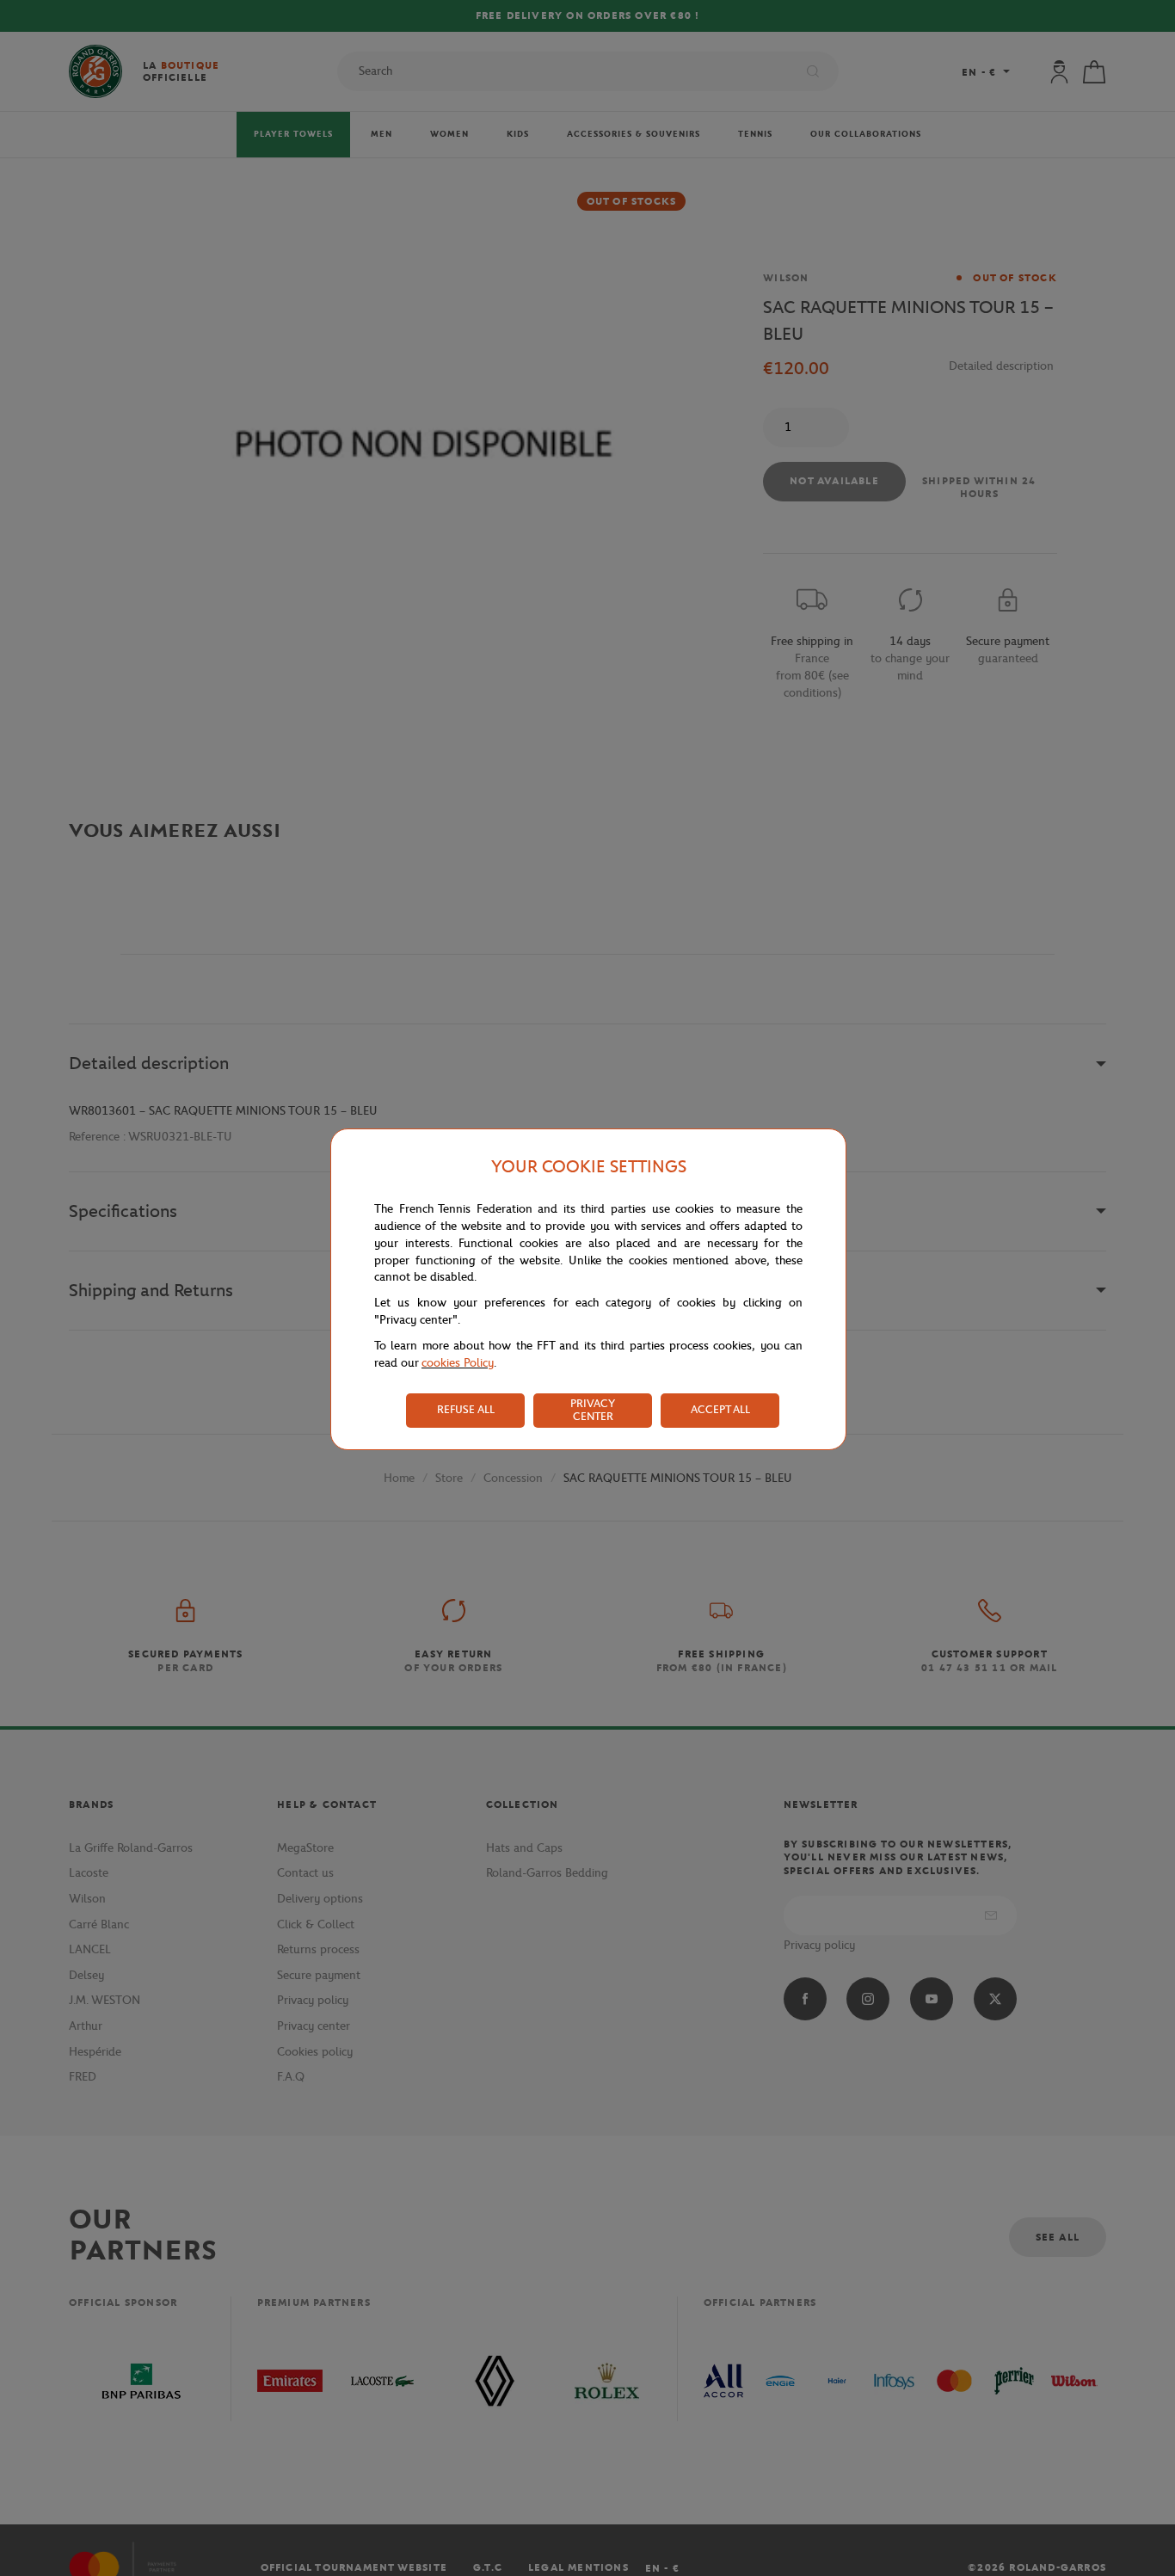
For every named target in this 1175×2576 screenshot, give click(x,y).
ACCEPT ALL (720, 1409)
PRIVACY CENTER (593, 1410)
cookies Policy (458, 1363)
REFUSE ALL (466, 1409)
